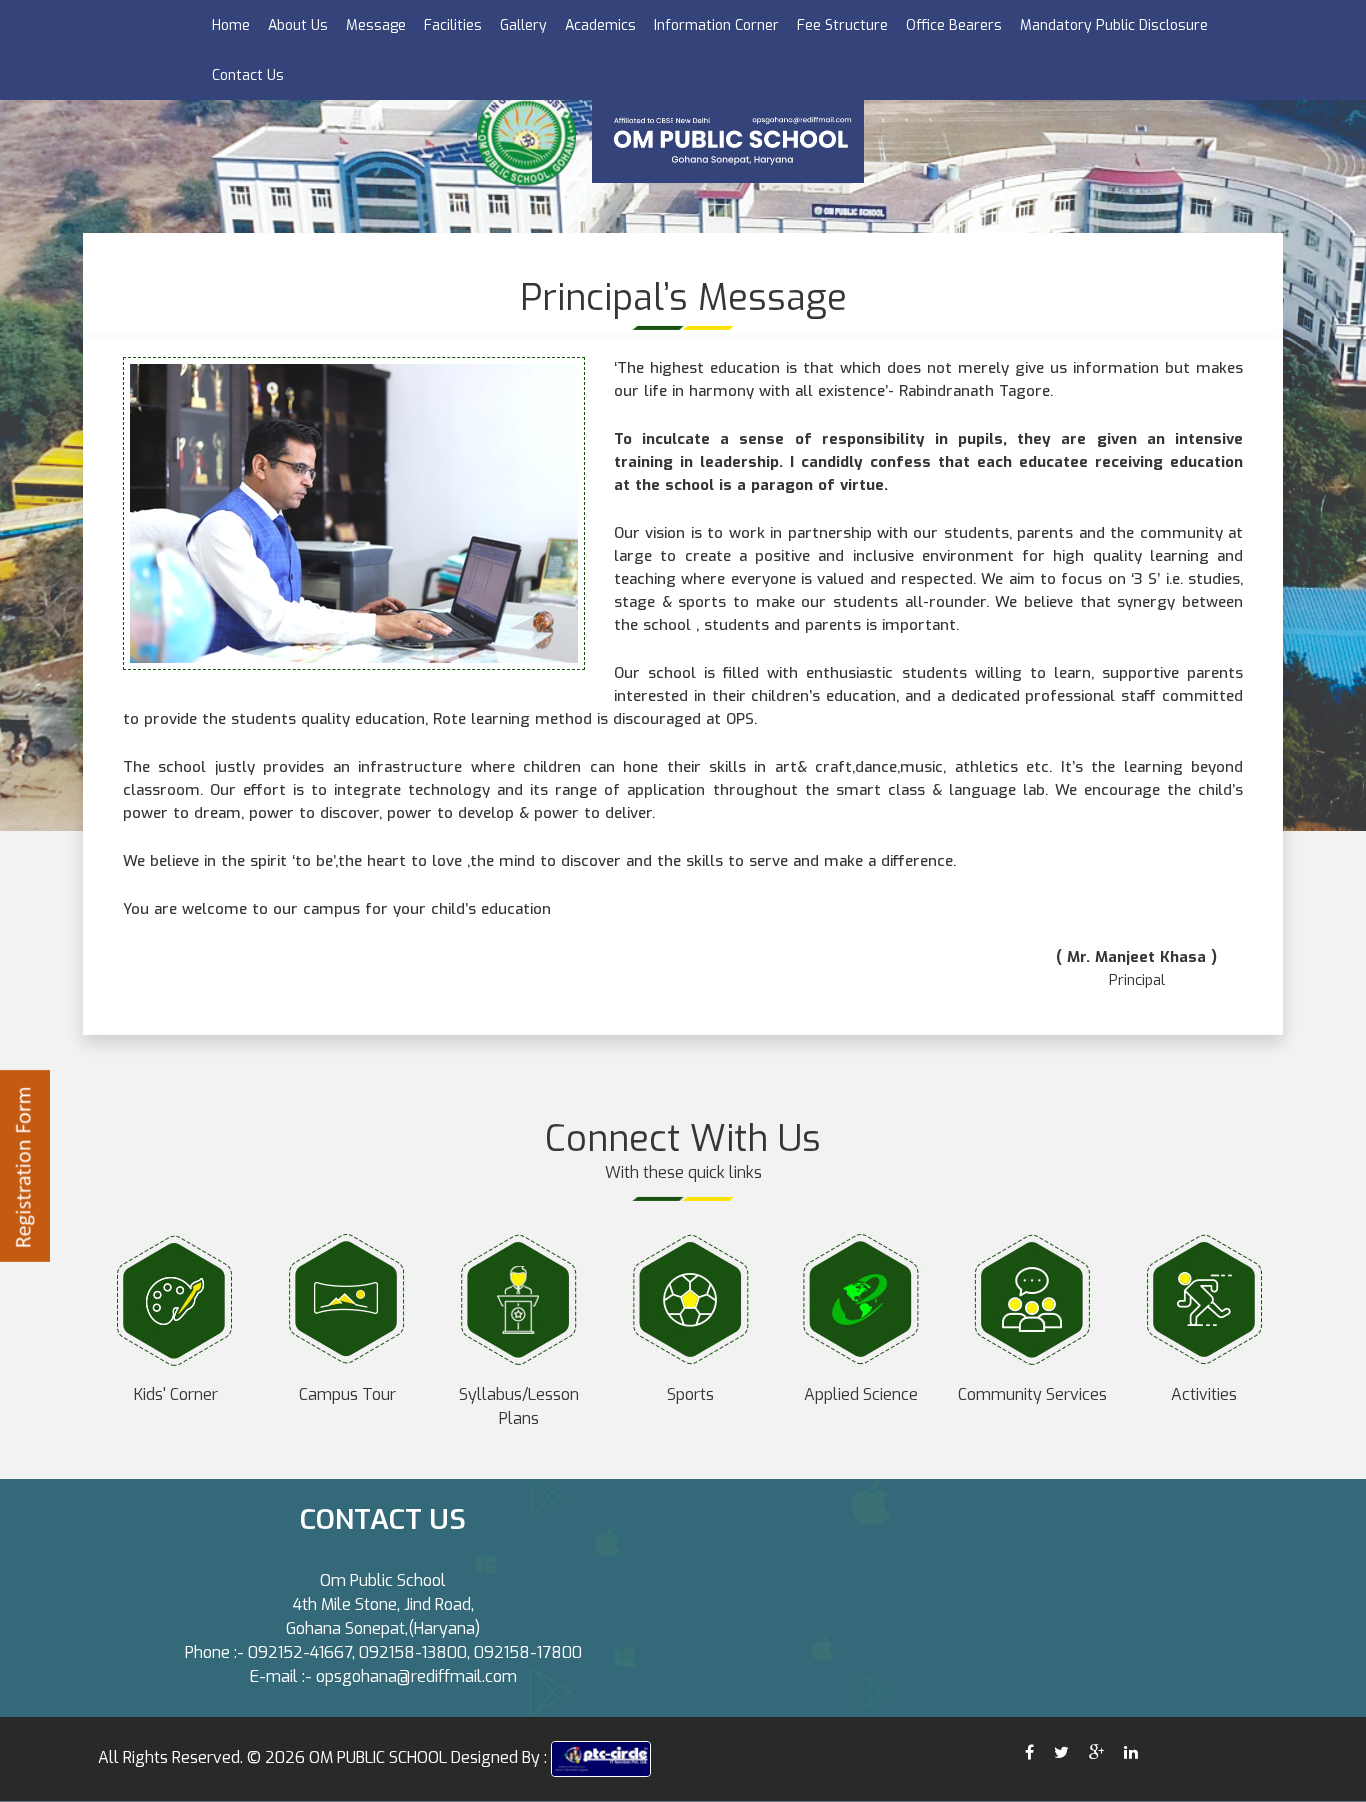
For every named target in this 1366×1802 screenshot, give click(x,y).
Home (231, 25)
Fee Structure (842, 25)
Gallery (523, 25)
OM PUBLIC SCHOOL (378, 1757)
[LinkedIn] (1133, 1752)
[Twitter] (1061, 1752)
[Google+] (1096, 1752)
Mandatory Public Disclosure (1114, 25)
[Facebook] (1029, 1752)
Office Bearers (954, 25)
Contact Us (248, 75)
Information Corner (716, 25)
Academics (600, 25)
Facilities (453, 25)
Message (376, 25)
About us (298, 25)
